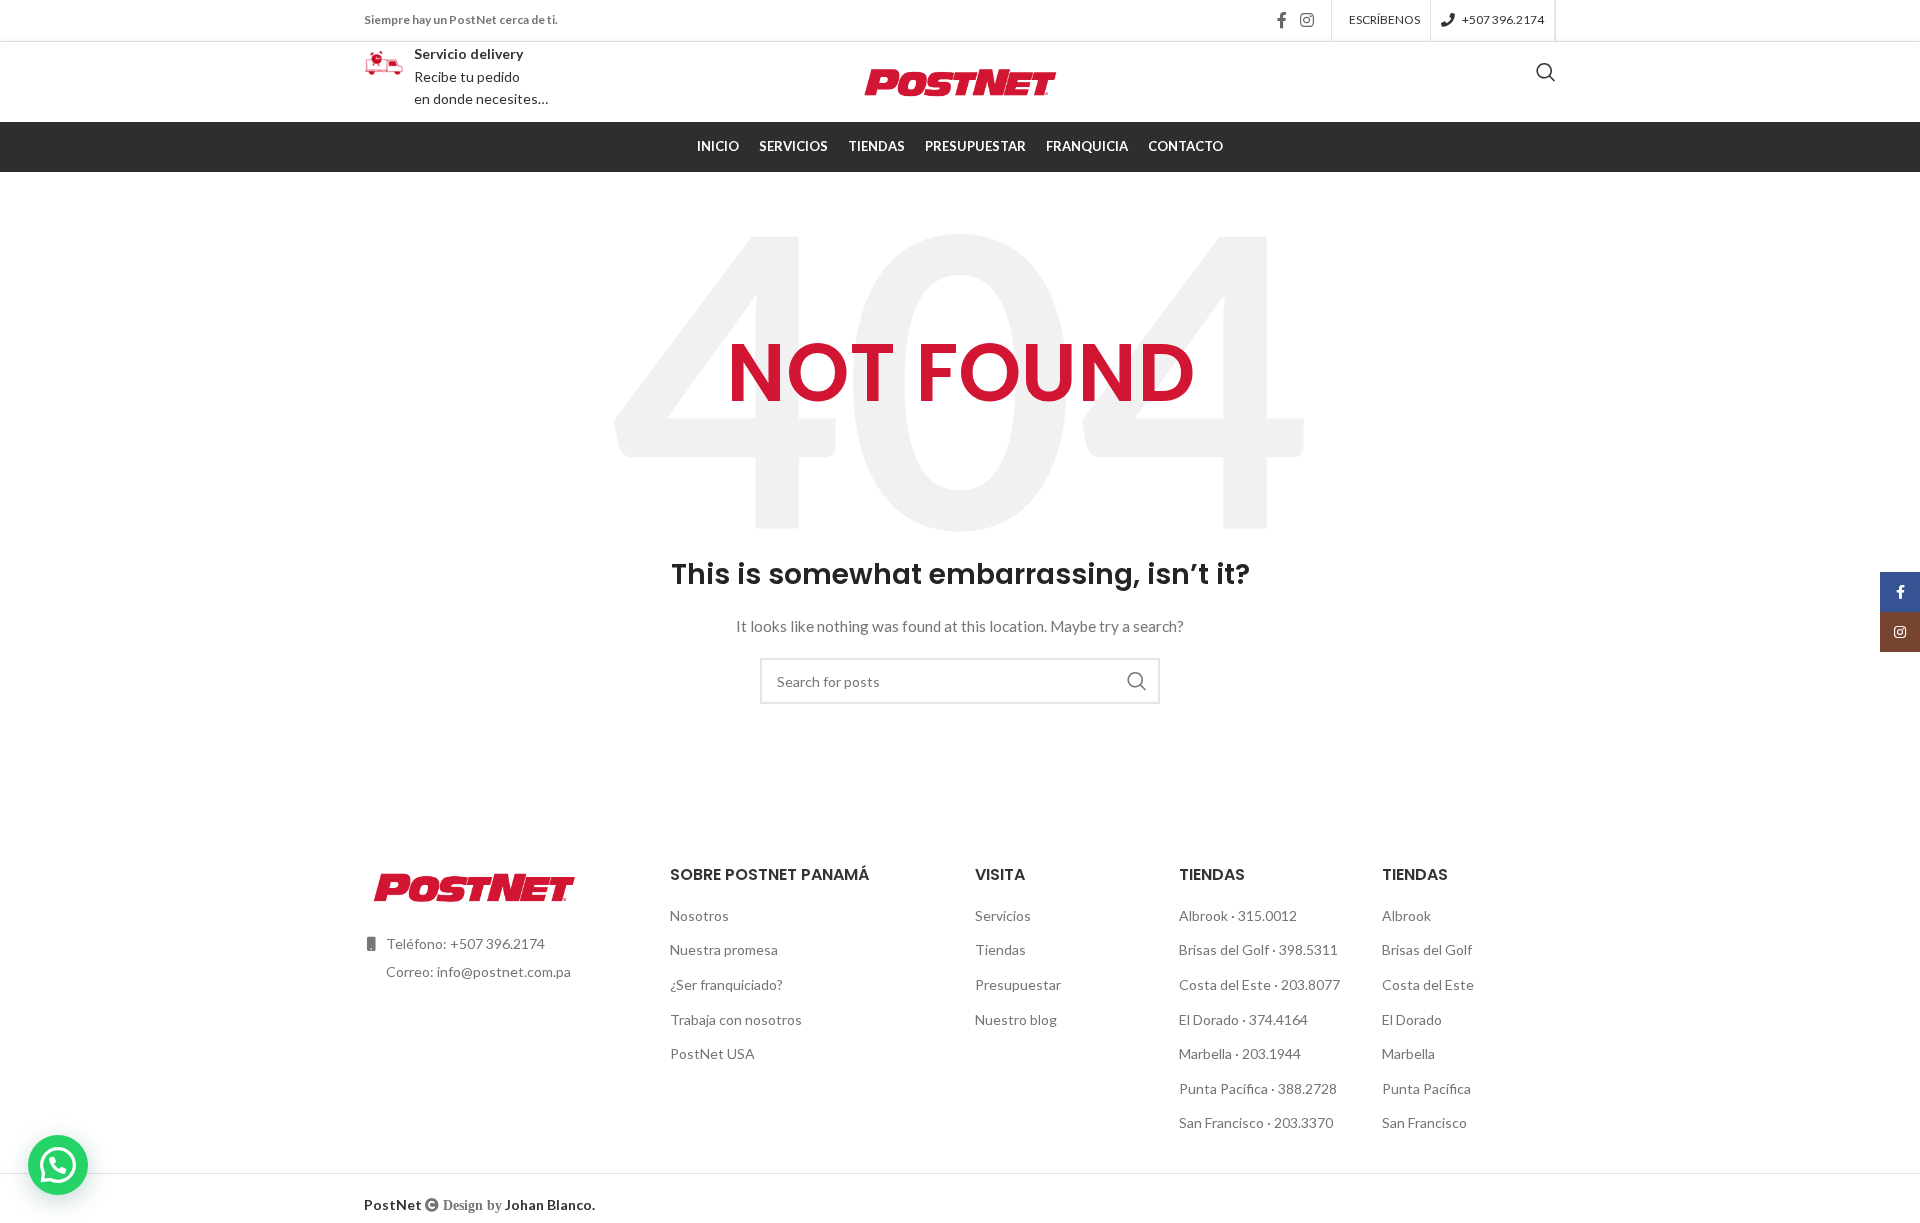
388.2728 (1307, 1088)
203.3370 (1303, 1122)
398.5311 (1310, 949)
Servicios (1003, 915)
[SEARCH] (1137, 681)
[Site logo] (960, 80)
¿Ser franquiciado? (726, 984)
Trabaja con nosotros (736, 1019)
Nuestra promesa (724, 949)
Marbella (1207, 1053)
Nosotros (699, 915)
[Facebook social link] (1281, 20)
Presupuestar (1018, 984)
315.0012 (1267, 915)
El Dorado (1209, 1019)
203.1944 (1271, 1053)
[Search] (1546, 82)
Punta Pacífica (1225, 1088)
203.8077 (1310, 984)
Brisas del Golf (1225, 949)
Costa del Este (1226, 984)
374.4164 (1278, 1019)
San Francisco (1223, 1122)
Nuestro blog (1016, 1019)
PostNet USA (712, 1053)
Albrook (1205, 915)
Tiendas (1000, 949)
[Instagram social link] (1307, 20)
